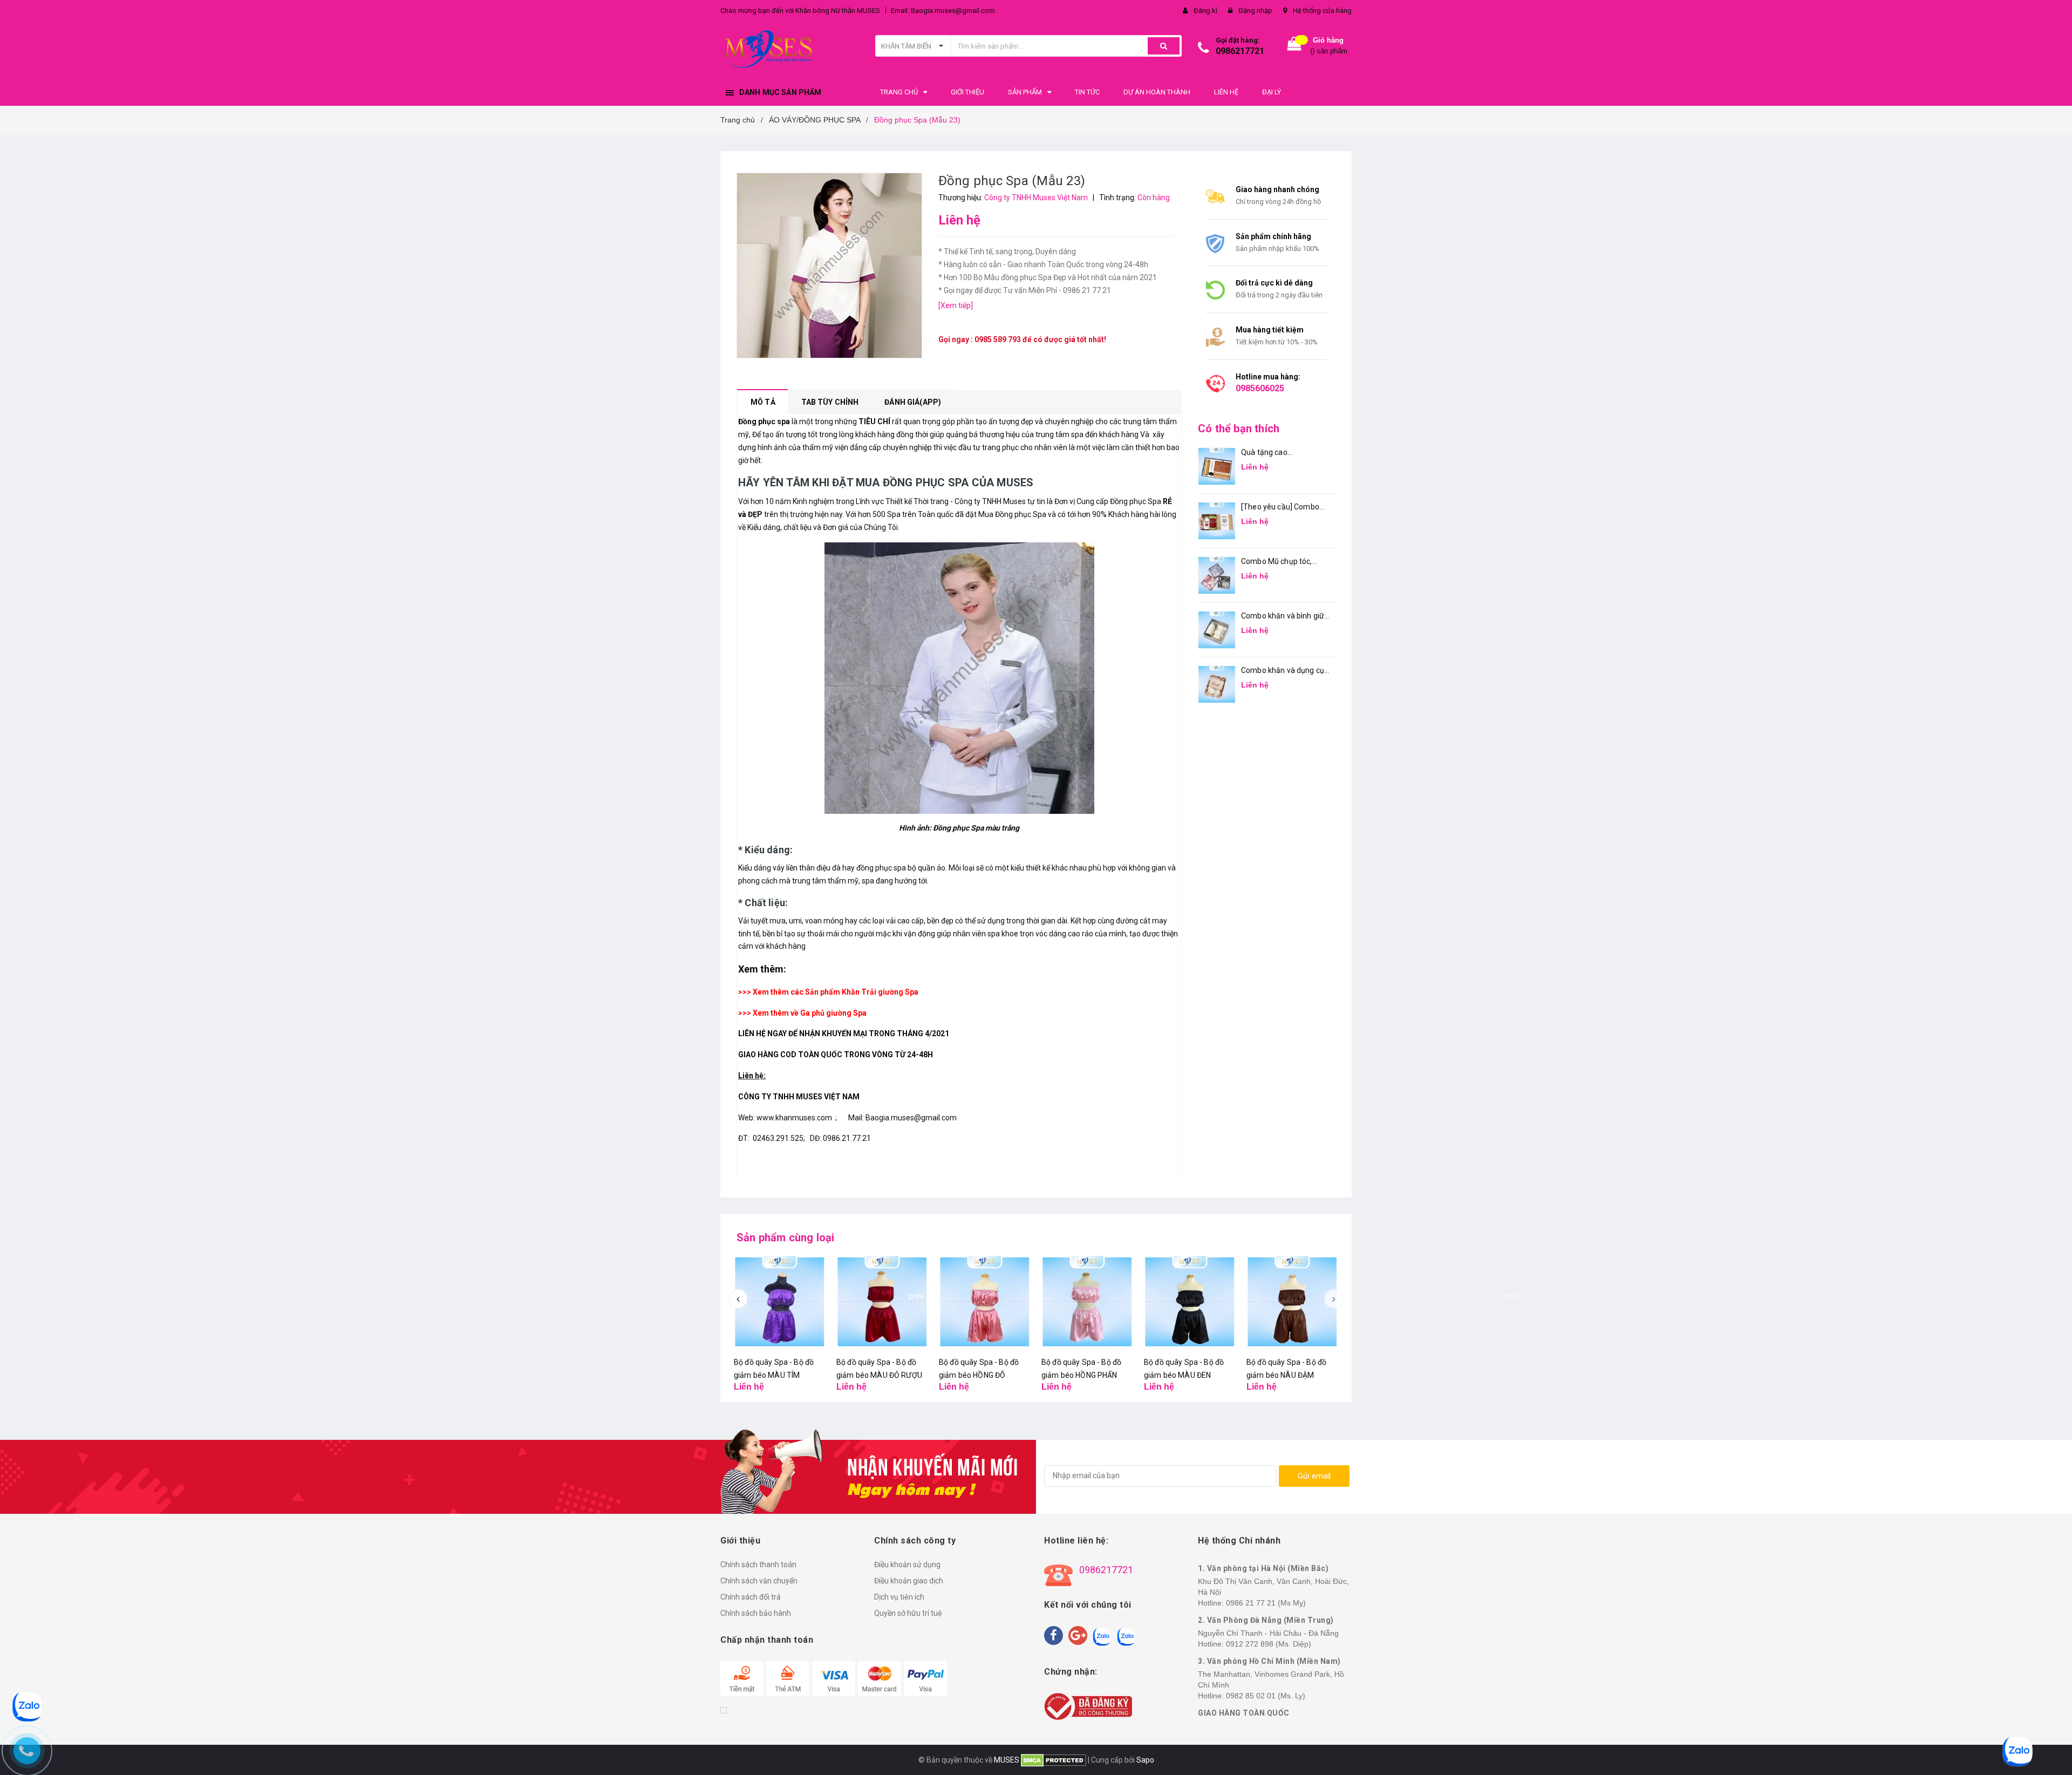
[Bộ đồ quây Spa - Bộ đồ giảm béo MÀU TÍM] (780, 1302)
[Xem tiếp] (956, 305)
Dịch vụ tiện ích (899, 1597)
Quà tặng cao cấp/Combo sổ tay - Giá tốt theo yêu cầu (1282, 453)
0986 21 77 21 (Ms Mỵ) (1266, 1603)
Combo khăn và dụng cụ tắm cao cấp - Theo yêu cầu (1283, 671)
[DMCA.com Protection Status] (1053, 1760)
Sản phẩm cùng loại (786, 1237)
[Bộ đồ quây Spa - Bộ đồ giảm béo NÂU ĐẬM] (1292, 1302)
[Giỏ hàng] (1294, 46)
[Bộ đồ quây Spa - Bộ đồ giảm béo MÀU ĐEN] (1190, 1302)
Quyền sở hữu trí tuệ (908, 1613)
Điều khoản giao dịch (909, 1581)
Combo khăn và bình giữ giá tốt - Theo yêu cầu (1283, 617)
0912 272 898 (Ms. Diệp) (1269, 1644)
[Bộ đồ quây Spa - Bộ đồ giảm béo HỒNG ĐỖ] (985, 1302)
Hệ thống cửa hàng (1322, 11)
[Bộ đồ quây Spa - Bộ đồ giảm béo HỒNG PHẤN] (1087, 1302)
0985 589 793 (998, 339)
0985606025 (1260, 388)
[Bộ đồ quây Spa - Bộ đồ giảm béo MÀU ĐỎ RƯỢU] (882, 1302)
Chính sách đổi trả (751, 1597)
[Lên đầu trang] (2053, 1753)
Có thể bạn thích (1239, 429)
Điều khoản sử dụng (907, 1565)
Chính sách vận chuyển (759, 1581)
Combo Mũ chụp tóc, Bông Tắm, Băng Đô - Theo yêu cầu (1278, 562)
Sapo (1145, 1760)
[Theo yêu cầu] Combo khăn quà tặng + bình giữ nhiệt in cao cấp (1283, 508)
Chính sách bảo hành (756, 1613)
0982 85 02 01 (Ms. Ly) (1266, 1696)
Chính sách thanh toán (758, 1565)
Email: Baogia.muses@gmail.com (943, 11)
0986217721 (1240, 51)
